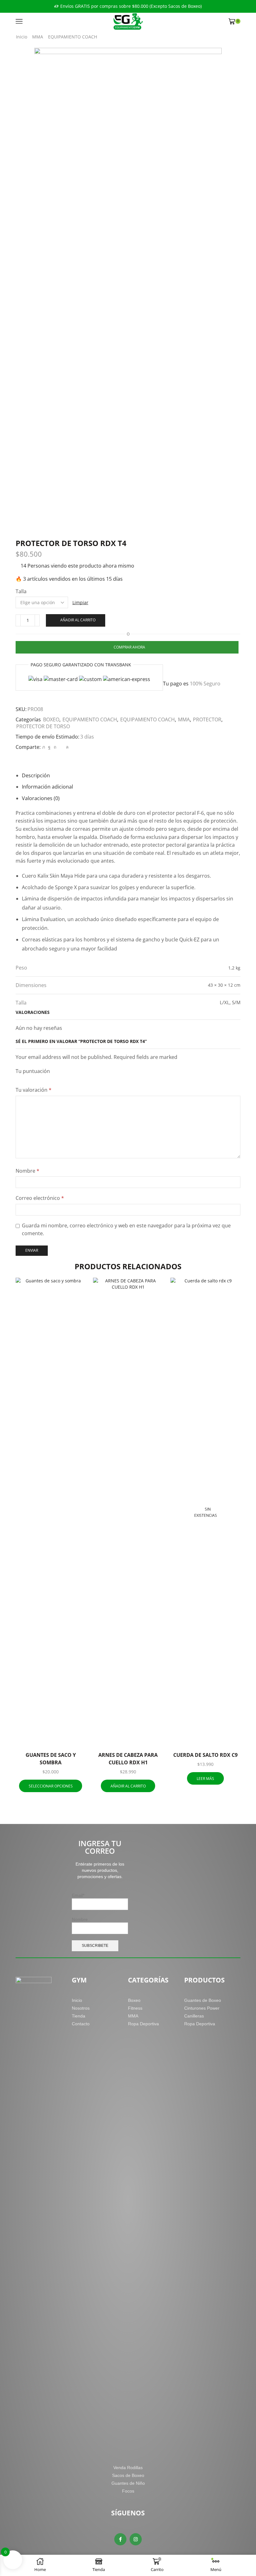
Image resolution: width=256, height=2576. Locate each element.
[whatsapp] (66, 747)
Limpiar (80, 602)
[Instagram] (136, 2539)
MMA (38, 37)
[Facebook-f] (120, 2539)
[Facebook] (49, 747)
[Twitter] (44, 747)
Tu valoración (34, 1090)
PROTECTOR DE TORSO (43, 726)
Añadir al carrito (78, 620)
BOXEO (51, 719)
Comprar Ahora (129, 647)
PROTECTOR (207, 719)
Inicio (22, 37)
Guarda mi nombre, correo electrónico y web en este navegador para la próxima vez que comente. (126, 1230)
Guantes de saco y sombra (51, 1759)
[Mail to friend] (61, 747)
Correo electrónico (40, 1198)
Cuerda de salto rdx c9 (205, 1755)
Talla (21, 591)
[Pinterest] (55, 747)
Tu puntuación (33, 1071)
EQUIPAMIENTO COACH (73, 37)
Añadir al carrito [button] (131, 1736)
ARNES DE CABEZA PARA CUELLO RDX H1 (128, 1759)
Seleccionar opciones (53, 1736)
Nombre (27, 1171)
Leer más (205, 1778)
